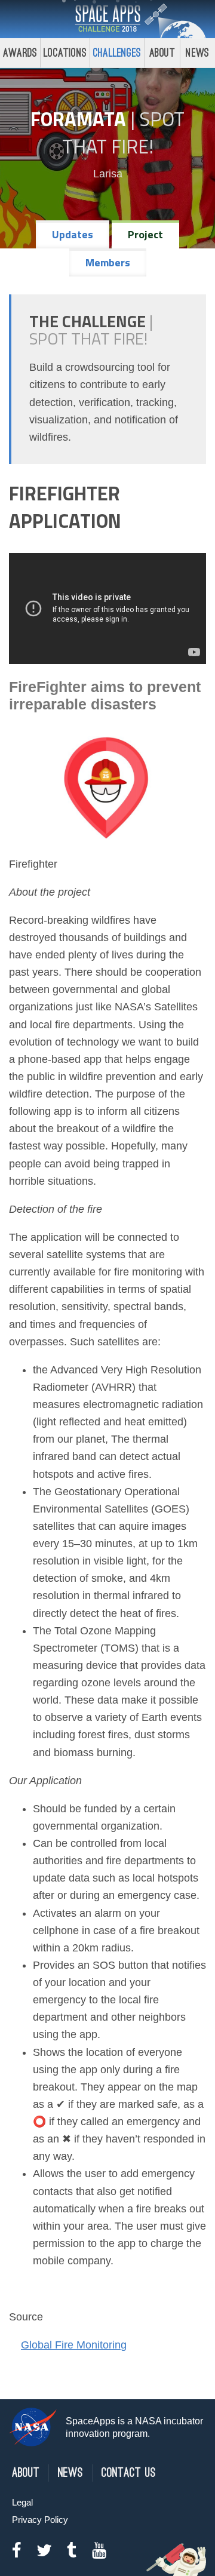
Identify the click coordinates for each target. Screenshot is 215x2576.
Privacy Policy (40, 2520)
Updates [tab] (73, 234)
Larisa (108, 174)
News (70, 2473)
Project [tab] (145, 234)
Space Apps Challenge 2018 (107, 19)
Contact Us (129, 2473)
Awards (20, 53)
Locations (65, 53)
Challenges (117, 53)
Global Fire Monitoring (74, 2345)
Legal (22, 2502)
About (162, 53)
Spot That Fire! (124, 133)
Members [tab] (108, 262)
